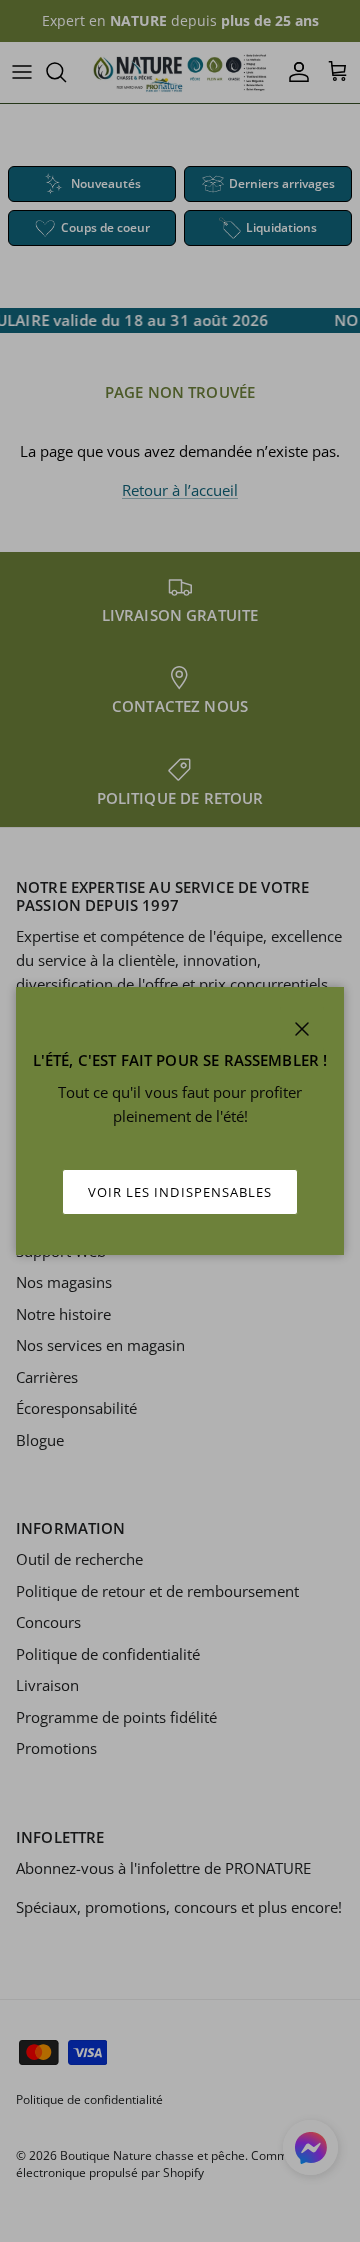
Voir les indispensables (180, 1192)
